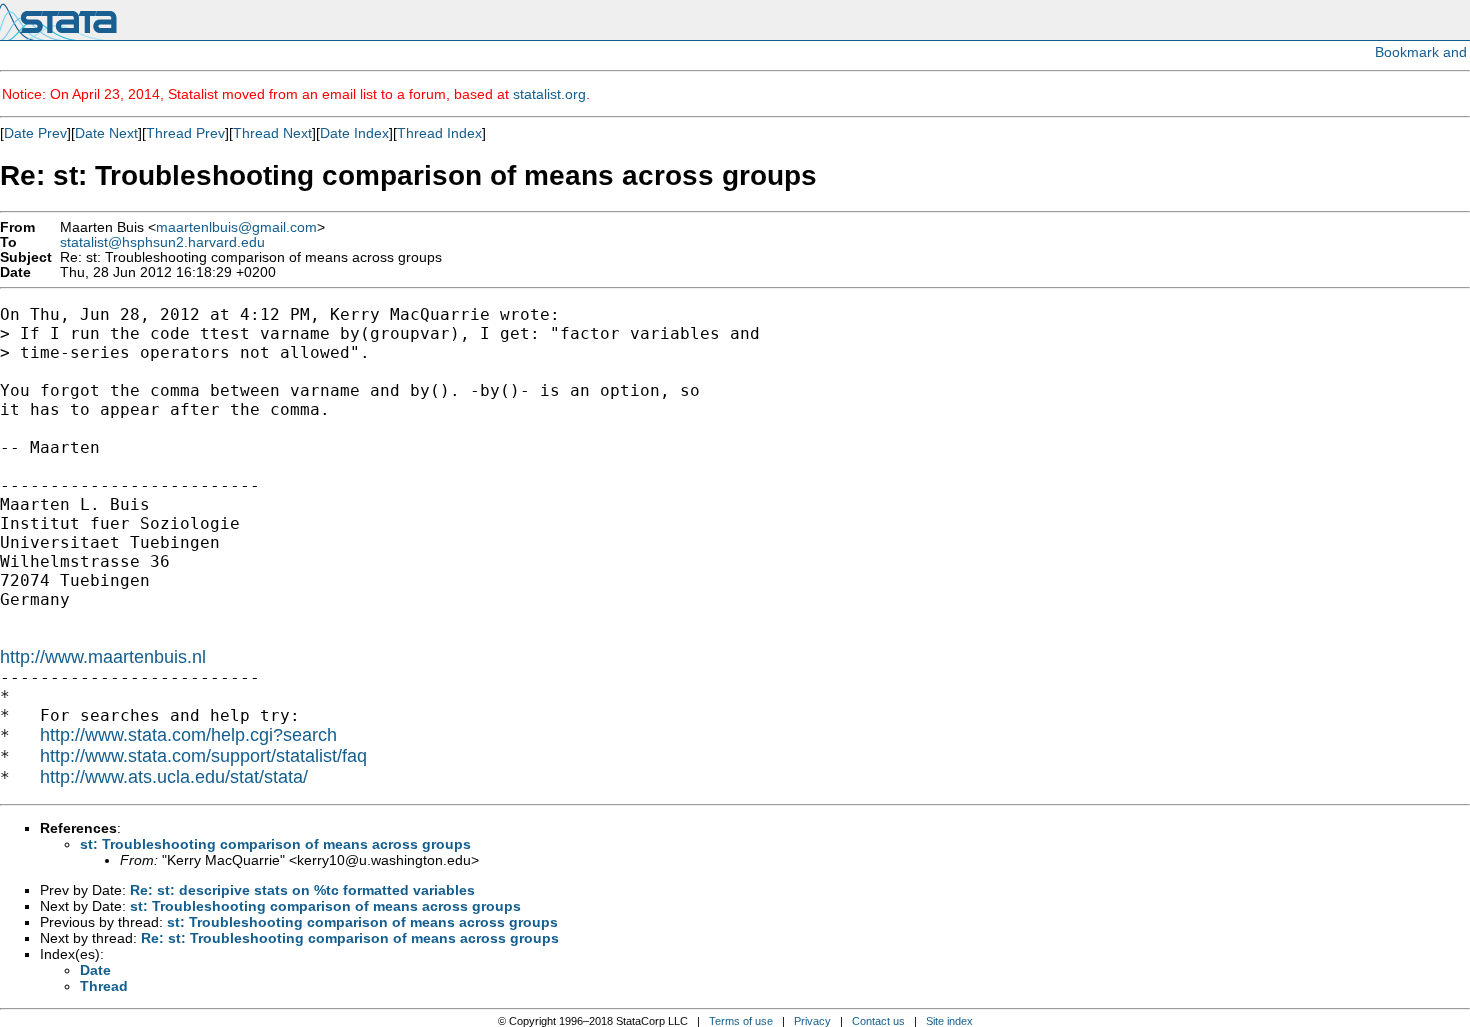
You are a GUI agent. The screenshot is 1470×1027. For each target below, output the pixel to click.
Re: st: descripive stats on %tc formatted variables (302, 890)
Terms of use (741, 1021)
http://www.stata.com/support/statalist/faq (203, 756)
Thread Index (439, 133)
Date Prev (35, 133)
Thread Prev (185, 133)
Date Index (354, 133)
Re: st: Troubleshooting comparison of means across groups (350, 938)
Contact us (878, 1021)
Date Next (106, 133)
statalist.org (549, 94)
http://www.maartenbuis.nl (103, 657)
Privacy (812, 1021)
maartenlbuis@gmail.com (236, 227)
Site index (949, 1021)
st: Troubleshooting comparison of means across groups (275, 844)
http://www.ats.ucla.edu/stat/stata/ (174, 777)
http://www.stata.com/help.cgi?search (188, 735)
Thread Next (272, 133)
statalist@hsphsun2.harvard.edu (162, 242)
